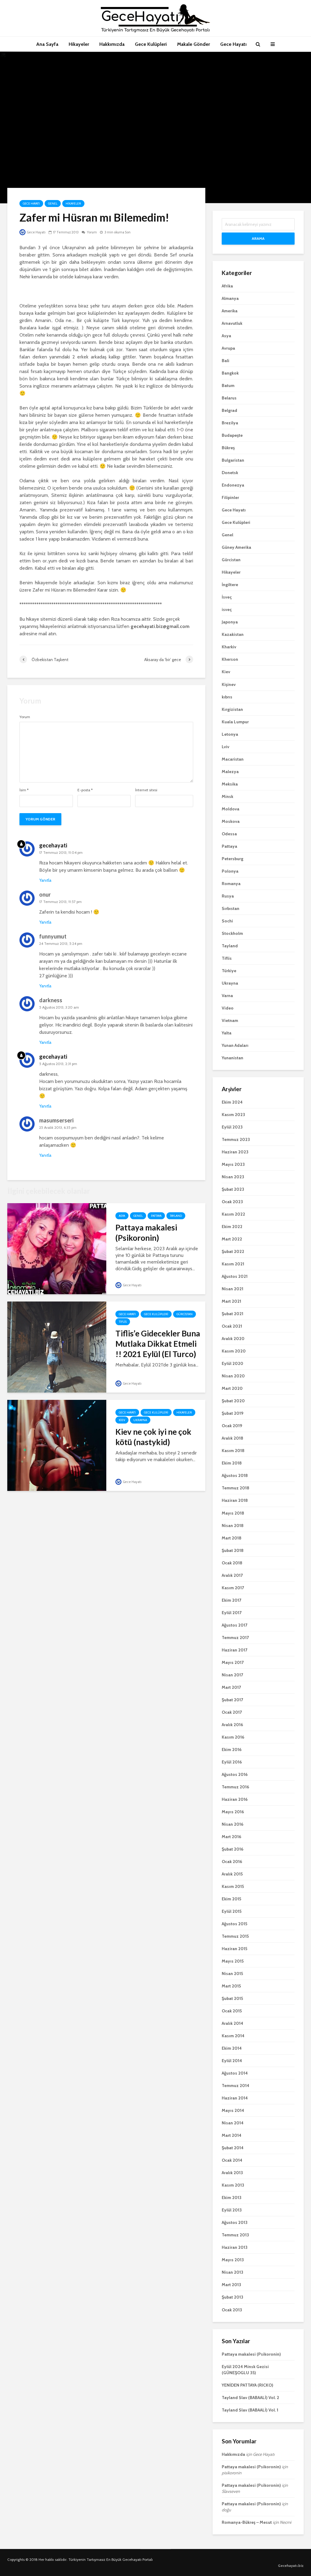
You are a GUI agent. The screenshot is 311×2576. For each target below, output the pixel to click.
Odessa (229, 834)
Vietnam (230, 1020)
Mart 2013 (231, 2285)
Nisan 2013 (232, 2272)
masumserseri (56, 1120)
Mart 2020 (232, 1388)
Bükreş (228, 448)
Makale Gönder (193, 44)
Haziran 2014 (235, 2098)
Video (228, 1008)
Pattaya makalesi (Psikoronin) (146, 1233)
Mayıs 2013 (233, 2260)
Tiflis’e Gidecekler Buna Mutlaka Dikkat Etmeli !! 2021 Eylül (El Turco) (158, 1344)
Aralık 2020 (233, 1339)
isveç (227, 609)
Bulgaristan (233, 460)
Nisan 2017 (232, 1675)
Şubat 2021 (232, 1314)
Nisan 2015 (232, 1974)
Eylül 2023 (232, 1127)
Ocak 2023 (232, 1202)
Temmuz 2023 (236, 1139)
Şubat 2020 (233, 1401)
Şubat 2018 (233, 1550)
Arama (258, 238)
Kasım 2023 (233, 1115)
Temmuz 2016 (235, 1787)
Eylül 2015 (232, 1911)
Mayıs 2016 (233, 1812)
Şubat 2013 (232, 2297)
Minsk (227, 796)
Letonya (230, 734)
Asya (122, 1216)
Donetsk (230, 473)
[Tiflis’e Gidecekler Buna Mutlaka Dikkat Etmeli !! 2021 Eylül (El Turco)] (57, 1347)
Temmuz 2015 (235, 1936)
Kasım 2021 (233, 1264)
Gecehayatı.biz (291, 2566)
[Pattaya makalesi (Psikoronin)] (57, 1248)
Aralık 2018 (232, 1438)
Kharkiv (229, 647)
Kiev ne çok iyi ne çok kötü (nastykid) (153, 1437)
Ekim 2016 (232, 1750)
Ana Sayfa (47, 44)
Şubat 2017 (232, 1700)
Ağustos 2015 (234, 1924)
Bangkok (230, 373)
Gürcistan (185, 1314)
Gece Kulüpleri (151, 44)
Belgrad (229, 410)
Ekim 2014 (232, 2048)
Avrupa (228, 348)
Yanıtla (45, 880)
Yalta (227, 1033)
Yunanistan (232, 1058)
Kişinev (229, 684)
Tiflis (123, 1322)
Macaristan (233, 759)
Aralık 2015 (232, 1874)
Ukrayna (140, 1420)
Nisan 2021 (232, 1289)
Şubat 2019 (232, 1413)
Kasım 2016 (233, 1737)
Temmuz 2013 (235, 2235)
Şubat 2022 (233, 1251)
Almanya (230, 298)
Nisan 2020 (233, 1376)
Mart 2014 (232, 2135)
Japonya (230, 622)
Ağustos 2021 (235, 1276)
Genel (53, 204)
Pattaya (156, 1216)
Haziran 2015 (234, 1949)
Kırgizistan (232, 709)
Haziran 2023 (235, 1152)
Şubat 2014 (233, 2148)
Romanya (231, 884)
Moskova (231, 821)
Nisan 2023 (233, 1177)
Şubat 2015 (232, 1998)
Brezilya (230, 423)
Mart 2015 (231, 1986)
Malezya (230, 772)
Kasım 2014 (233, 2036)
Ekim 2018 (232, 1463)
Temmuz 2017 (235, 1638)
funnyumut (53, 936)
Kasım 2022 (233, 1214)
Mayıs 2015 (233, 1961)
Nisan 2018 (233, 1526)
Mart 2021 (231, 1301)
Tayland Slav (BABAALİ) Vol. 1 (250, 2410)
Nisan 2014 (233, 2123)
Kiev (122, 1420)
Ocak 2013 (232, 2310)
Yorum (92, 232)
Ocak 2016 (232, 1862)
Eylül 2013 (232, 2210)
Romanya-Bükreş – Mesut (247, 2522)
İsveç (227, 597)
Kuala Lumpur (235, 722)
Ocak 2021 (232, 1326)
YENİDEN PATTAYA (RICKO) (248, 2385)
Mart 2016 (231, 1837)
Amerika (230, 311)
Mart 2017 (231, 1687)
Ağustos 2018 (235, 1475)
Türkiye (229, 971)
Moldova (231, 809)
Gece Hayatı (233, 44)
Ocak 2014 (232, 2160)
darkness (51, 1000)
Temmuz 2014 (236, 2086)
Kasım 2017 (233, 1588)
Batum (228, 385)
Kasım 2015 (233, 1886)
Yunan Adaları (235, 1045)
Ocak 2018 (232, 1563)
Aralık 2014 (232, 2023)
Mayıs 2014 (233, 2110)
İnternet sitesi (146, 790)
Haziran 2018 (235, 1500)
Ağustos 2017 (234, 1625)
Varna (227, 996)
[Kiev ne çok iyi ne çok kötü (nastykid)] (57, 1445)
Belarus (229, 398)
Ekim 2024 (232, 1102)
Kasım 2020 (234, 1351)
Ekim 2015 (231, 1899)
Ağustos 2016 (235, 1774)
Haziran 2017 (234, 1650)
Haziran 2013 (235, 2247)
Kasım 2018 (233, 1451)
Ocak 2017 (232, 1712)
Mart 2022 (232, 1239)
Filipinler (230, 497)
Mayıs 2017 (233, 1662)
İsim (24, 790)
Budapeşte (232, 435)
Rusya (228, 896)
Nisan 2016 (232, 1824)
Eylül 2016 (232, 1762)
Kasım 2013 (233, 2185)
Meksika (230, 784)
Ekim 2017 (231, 1600)
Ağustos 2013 (235, 2222)
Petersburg (232, 859)
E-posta (85, 790)
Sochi (227, 921)
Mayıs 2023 (233, 1164)
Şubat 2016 (232, 1849)
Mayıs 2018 (233, 1513)
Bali (226, 361)
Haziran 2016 (235, 1799)
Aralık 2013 (232, 2173)
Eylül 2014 (232, 2061)
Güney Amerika (236, 547)
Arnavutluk (232, 323)
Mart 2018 (232, 1538)
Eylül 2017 (232, 1613)
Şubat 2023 (233, 1189)
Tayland (176, 1216)
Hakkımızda (112, 44)
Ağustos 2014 (235, 2073)
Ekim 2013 (232, 2198)
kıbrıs (227, 697)
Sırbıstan (231, 908)
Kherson (230, 659)
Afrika (227, 286)
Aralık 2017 (232, 1575)
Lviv (226, 747)
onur (45, 894)
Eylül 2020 (232, 1363)
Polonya (230, 871)
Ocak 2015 (232, 2011)
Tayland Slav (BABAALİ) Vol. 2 (250, 2398)
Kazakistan (233, 634)
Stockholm (232, 933)
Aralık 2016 (232, 1725)
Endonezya (233, 485)
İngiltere (230, 585)
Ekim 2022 (232, 1227)
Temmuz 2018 (236, 1488)
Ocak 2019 (232, 1426)
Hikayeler (79, 44)
